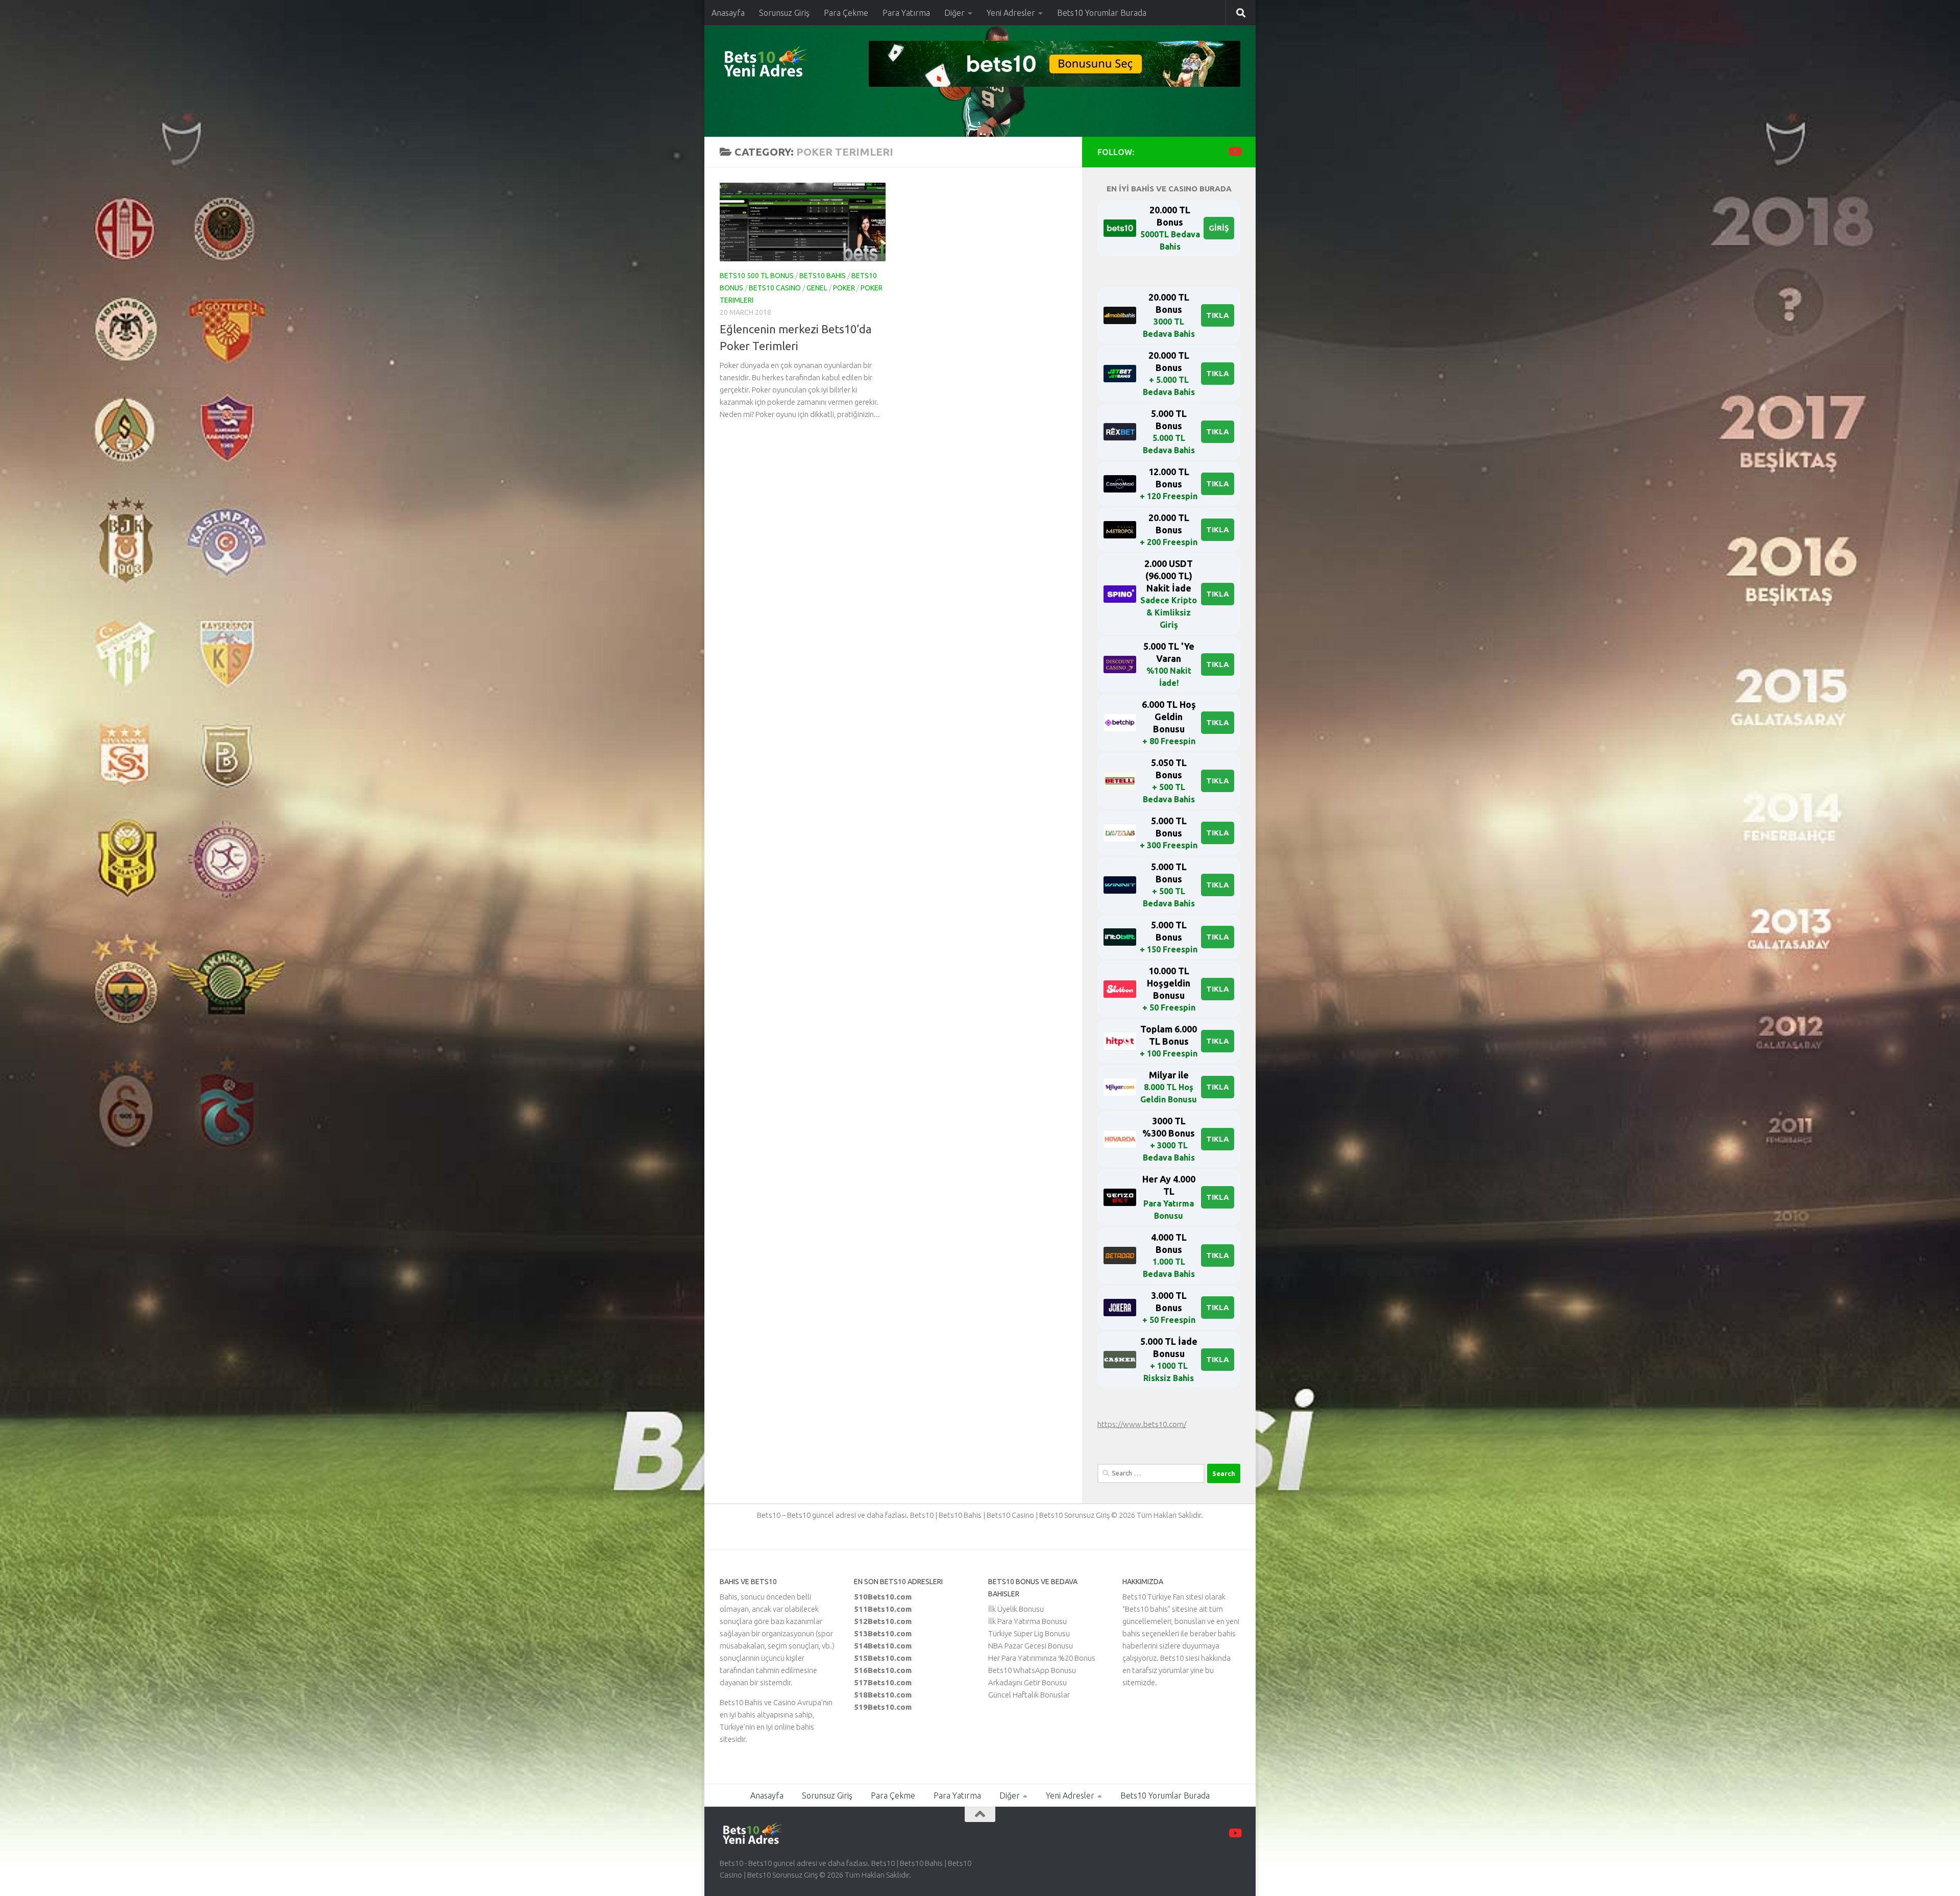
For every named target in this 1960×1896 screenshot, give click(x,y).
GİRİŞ (1219, 228)
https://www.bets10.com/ (1142, 1424)
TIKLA (1218, 315)
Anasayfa (728, 13)
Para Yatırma (906, 13)
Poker (844, 288)
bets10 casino (775, 288)
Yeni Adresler (1011, 13)
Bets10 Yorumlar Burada (1102, 13)
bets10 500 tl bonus (757, 276)
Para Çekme (846, 13)
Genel (817, 288)
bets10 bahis (823, 276)
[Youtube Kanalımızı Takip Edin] (1234, 151)
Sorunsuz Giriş (784, 13)
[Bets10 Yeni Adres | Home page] (783, 64)
